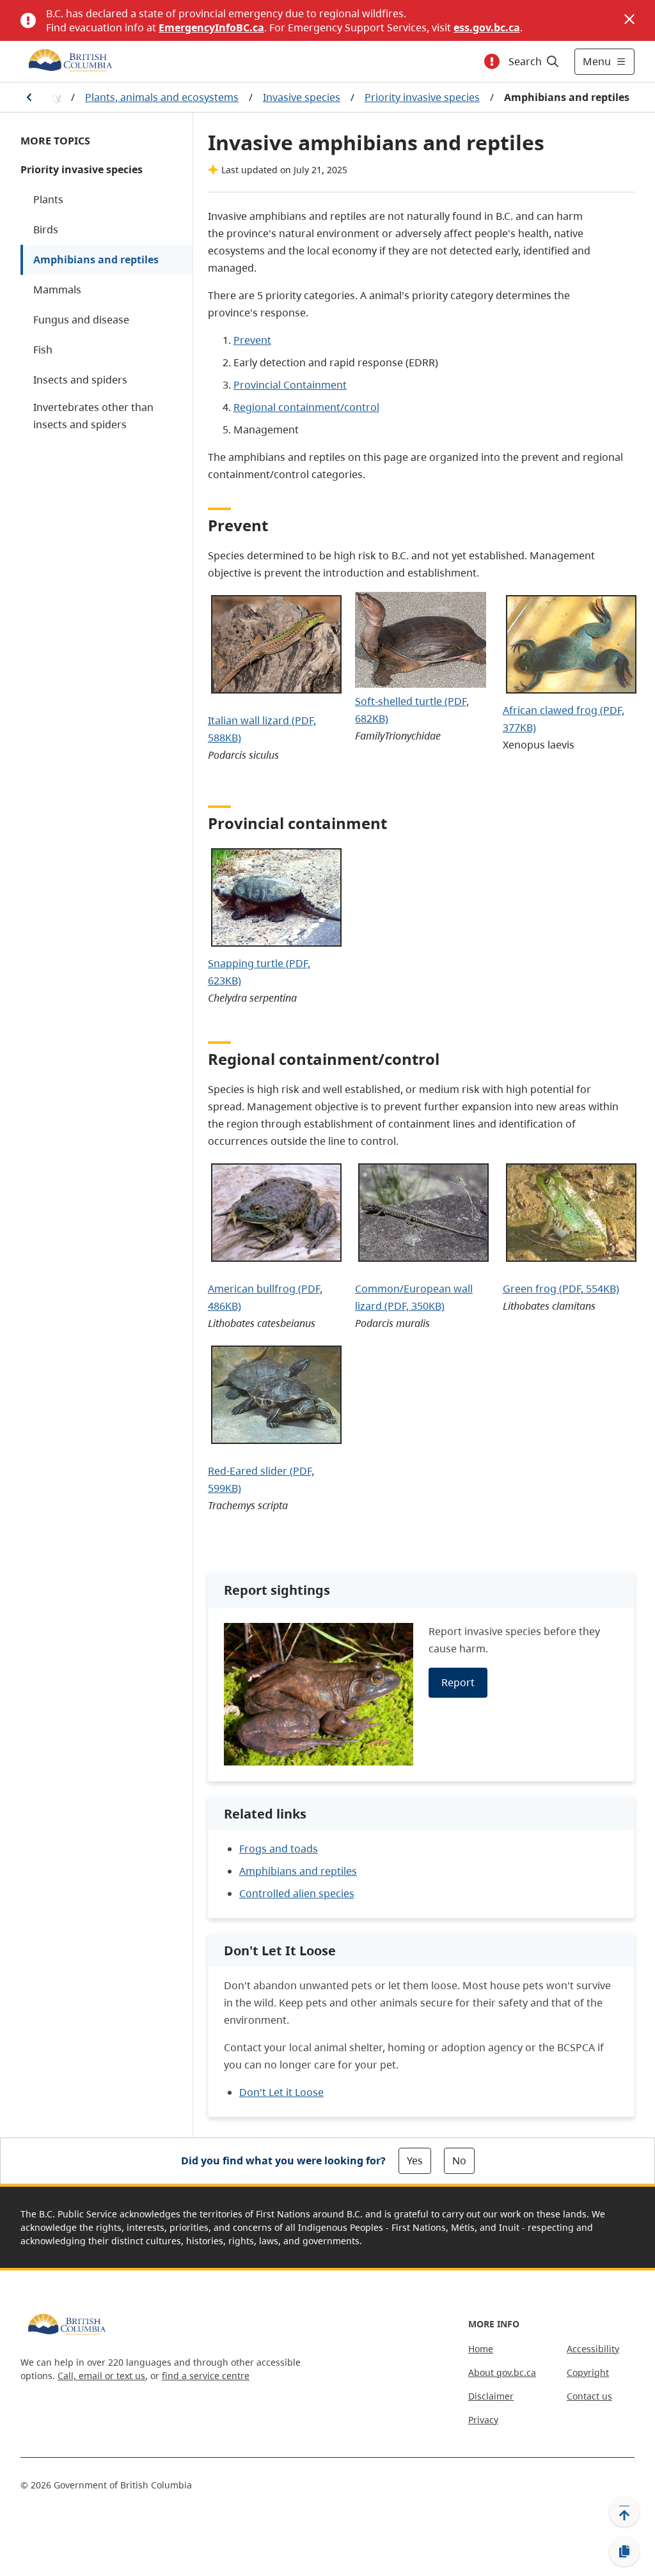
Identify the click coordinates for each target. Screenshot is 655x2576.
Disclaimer (491, 2396)
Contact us (589, 2396)
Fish (43, 350)
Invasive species (302, 97)
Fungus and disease (81, 320)
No (459, 2161)
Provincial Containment (290, 385)
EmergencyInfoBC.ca (211, 27)
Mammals (57, 290)
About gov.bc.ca (502, 2372)
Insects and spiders (80, 380)
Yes (415, 2161)
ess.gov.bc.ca (487, 27)
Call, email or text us (101, 2376)
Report (458, 1682)
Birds (46, 229)
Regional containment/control (306, 407)
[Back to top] (624, 2511)
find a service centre (206, 2376)
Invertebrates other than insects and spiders (93, 416)
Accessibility (593, 2349)
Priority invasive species (422, 97)
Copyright (588, 2372)
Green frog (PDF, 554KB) (561, 1289)
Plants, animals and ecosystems (162, 97)
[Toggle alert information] (492, 61)
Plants (48, 199)
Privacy (483, 2420)
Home (481, 2349)
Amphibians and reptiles (96, 260)
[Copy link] (624, 2552)
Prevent (252, 340)
